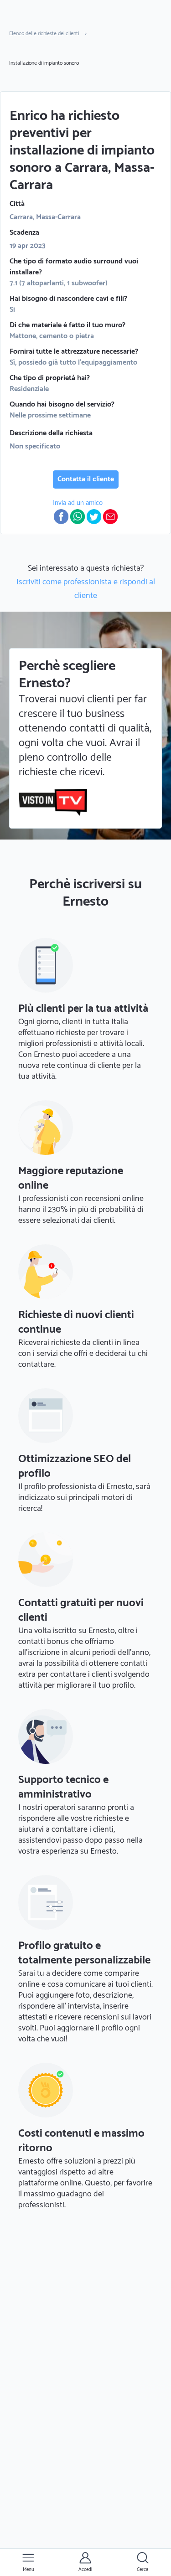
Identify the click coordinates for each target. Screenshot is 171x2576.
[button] (61, 517)
